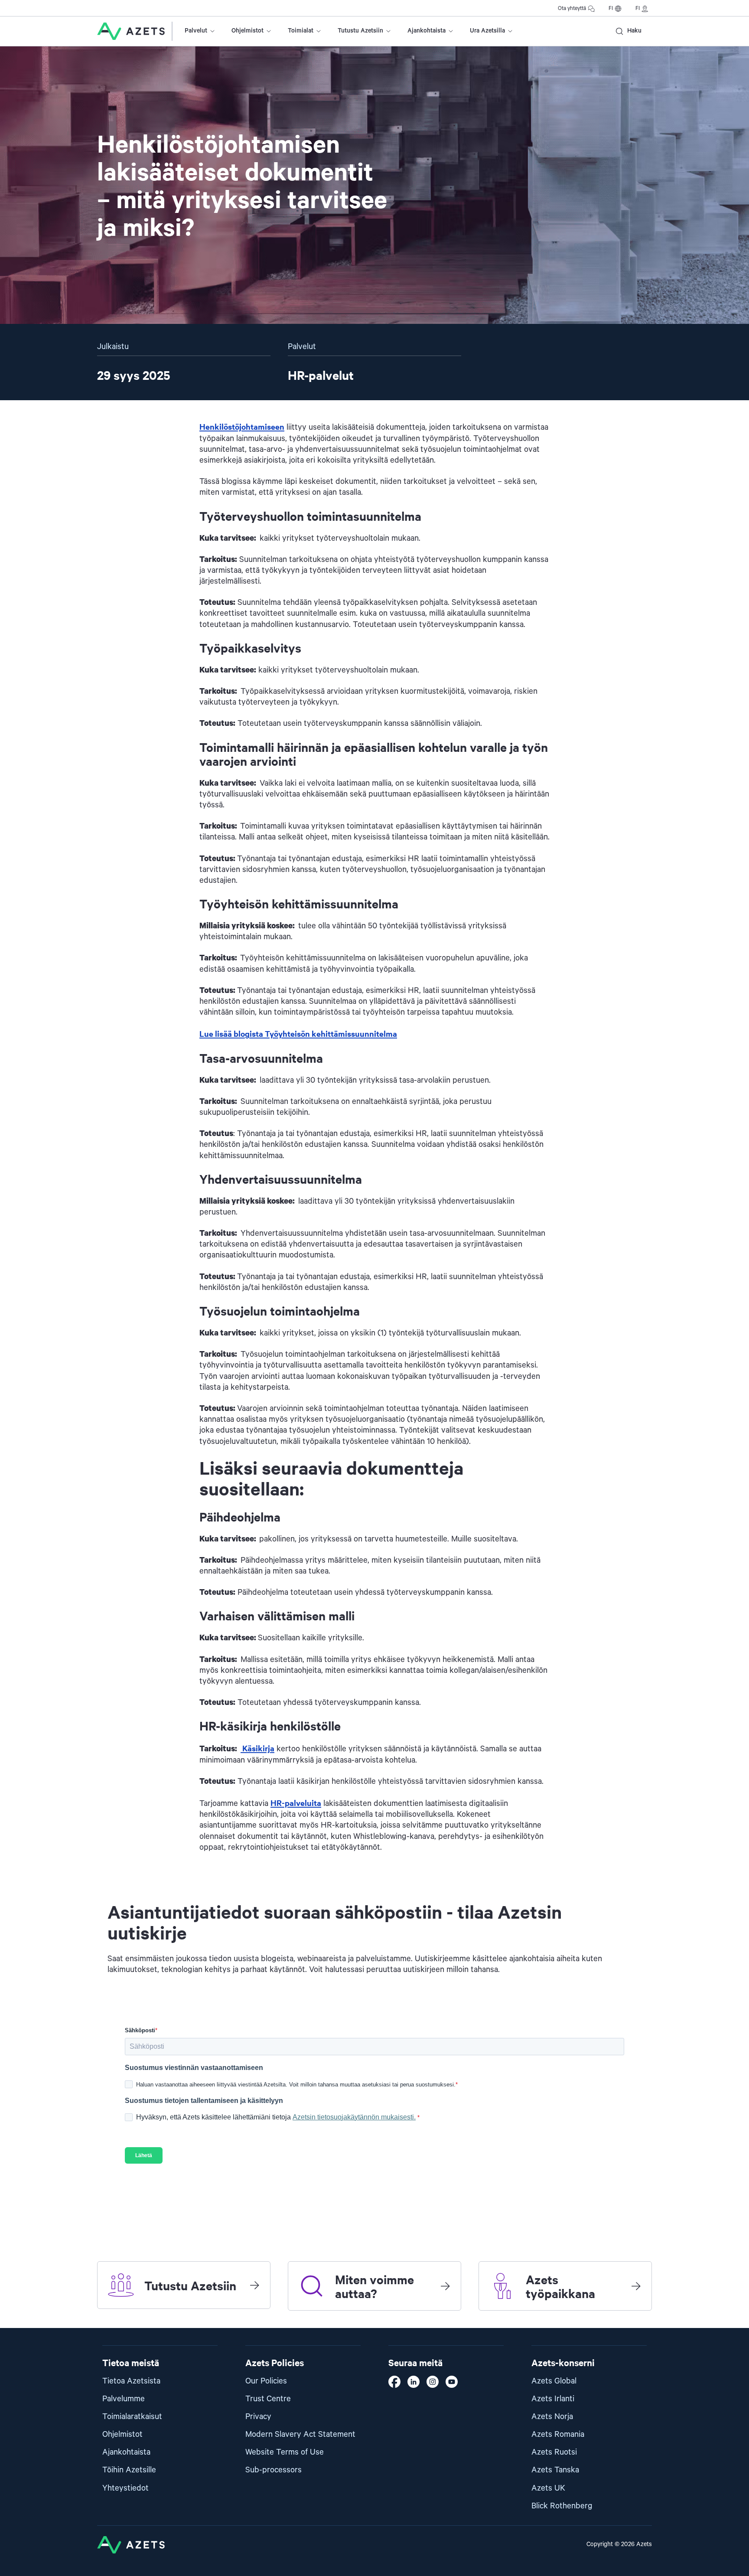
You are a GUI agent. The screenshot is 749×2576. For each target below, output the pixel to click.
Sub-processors (274, 2470)
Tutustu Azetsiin (360, 31)
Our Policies (266, 2381)
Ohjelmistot (247, 31)
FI (611, 8)
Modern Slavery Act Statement (300, 2434)
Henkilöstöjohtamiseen (242, 426)
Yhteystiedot (125, 2488)
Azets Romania (558, 2434)
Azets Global (554, 2381)
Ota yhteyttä (572, 8)
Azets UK (548, 2488)
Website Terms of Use (285, 2452)
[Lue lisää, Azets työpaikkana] (636, 2286)
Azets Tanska (555, 2470)
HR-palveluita (296, 1803)
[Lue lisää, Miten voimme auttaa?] (445, 2286)
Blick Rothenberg (562, 2506)
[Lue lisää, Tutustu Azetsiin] (254, 2285)
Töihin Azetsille (129, 2470)
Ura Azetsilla (487, 31)
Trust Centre (268, 2399)
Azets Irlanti (553, 2399)
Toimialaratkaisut (132, 2417)
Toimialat (301, 31)
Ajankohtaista (427, 31)
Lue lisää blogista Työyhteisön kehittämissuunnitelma (298, 1033)
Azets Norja (552, 2417)
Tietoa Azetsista (131, 2381)
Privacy (258, 2417)
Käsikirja (257, 1748)
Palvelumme (124, 2399)
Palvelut (196, 31)
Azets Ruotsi (554, 2452)
